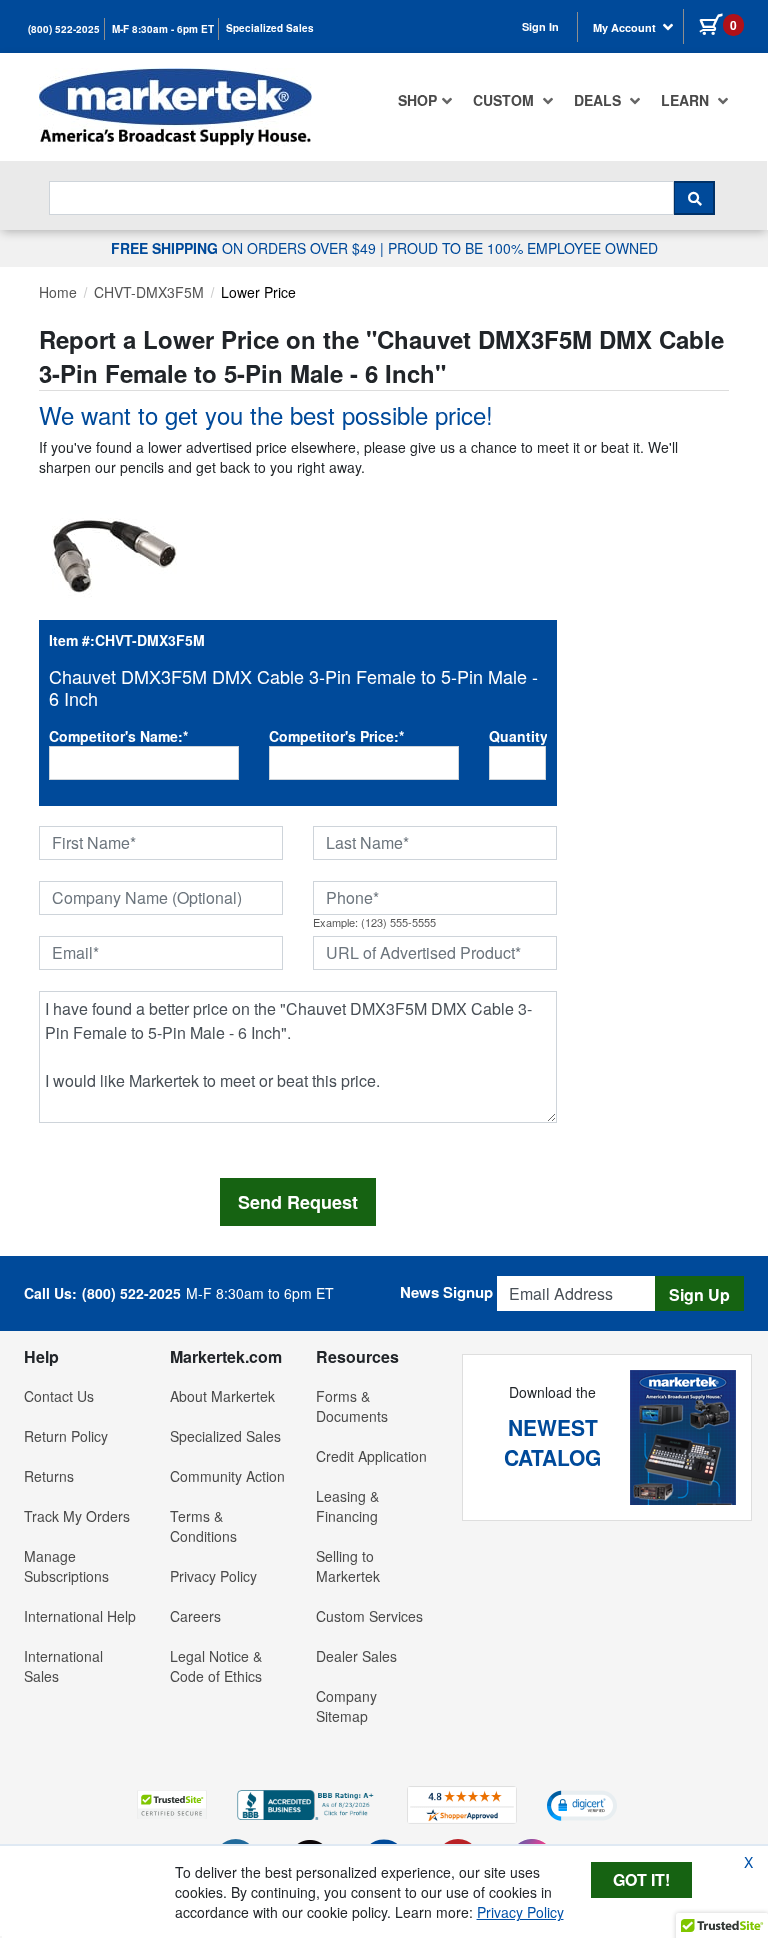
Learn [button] (687, 100)
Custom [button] (505, 100)
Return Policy (66, 1436)
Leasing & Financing (347, 1506)
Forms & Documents (352, 1406)
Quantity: (518, 736)
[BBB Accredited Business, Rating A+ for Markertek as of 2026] (307, 1803)
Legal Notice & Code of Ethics (216, 1666)
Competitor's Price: (336, 736)
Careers (195, 1616)
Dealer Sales (356, 1656)
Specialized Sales (270, 28)
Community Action (227, 1476)
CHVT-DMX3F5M (149, 292)
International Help (80, 1616)
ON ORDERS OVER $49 (245, 248)
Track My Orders (77, 1516)
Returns (49, 1476)
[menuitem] (425, 100)
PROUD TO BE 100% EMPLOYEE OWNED (523, 248)
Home (58, 292)
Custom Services (369, 1616)
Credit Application (371, 1456)
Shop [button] (417, 100)
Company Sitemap (346, 1706)
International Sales (63, 1666)
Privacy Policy (213, 1576)
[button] (172, 1804)
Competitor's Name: (118, 736)
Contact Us (59, 1396)
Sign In (540, 26)
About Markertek (222, 1396)
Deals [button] (599, 100)
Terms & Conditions (203, 1526)
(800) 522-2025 (64, 29)
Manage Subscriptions (66, 1566)
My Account (626, 27)
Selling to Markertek (348, 1566)
